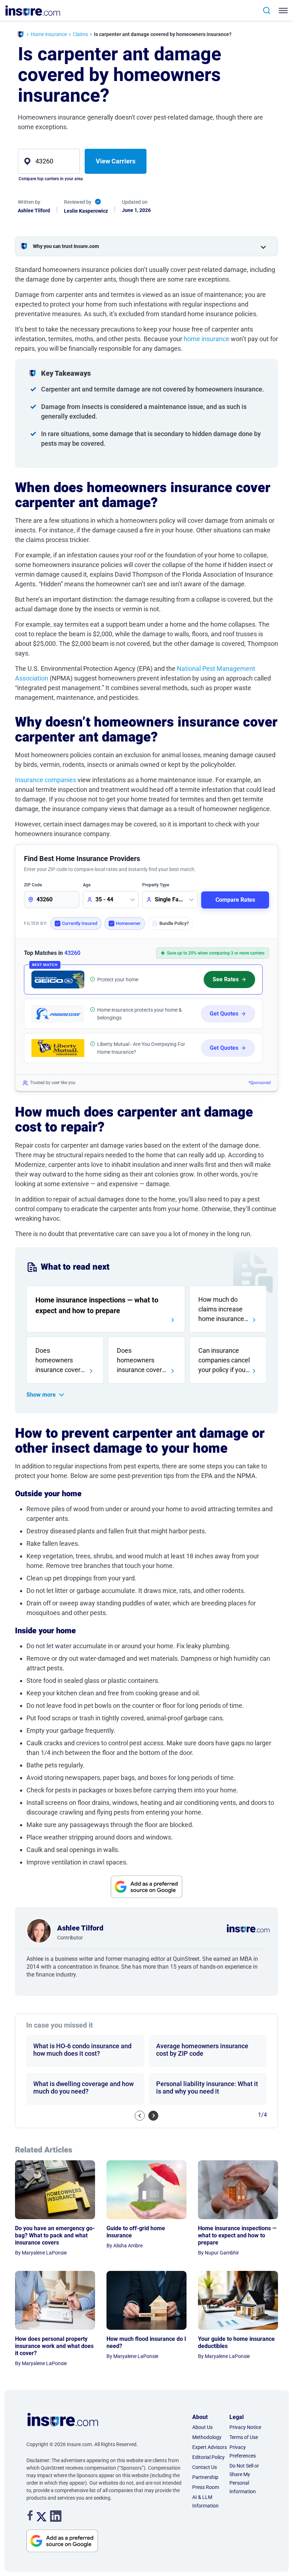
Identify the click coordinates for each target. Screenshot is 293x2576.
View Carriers (116, 161)
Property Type (156, 885)
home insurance (207, 339)
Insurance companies (46, 780)
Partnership (205, 2477)
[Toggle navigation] (282, 11)
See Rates (226, 979)
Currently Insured (80, 923)
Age (87, 885)
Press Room (206, 2487)
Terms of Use (244, 2437)
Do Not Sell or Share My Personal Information (244, 2479)
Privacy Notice (245, 2427)
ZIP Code (33, 885)
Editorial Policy (208, 2457)
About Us (202, 2427)
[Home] (21, 35)
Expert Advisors (210, 2447)
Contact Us (205, 2467)
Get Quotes (224, 1014)
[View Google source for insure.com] (146, 1887)
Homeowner (128, 923)
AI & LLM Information (205, 2501)
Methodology (207, 2437)
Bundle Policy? (174, 923)
